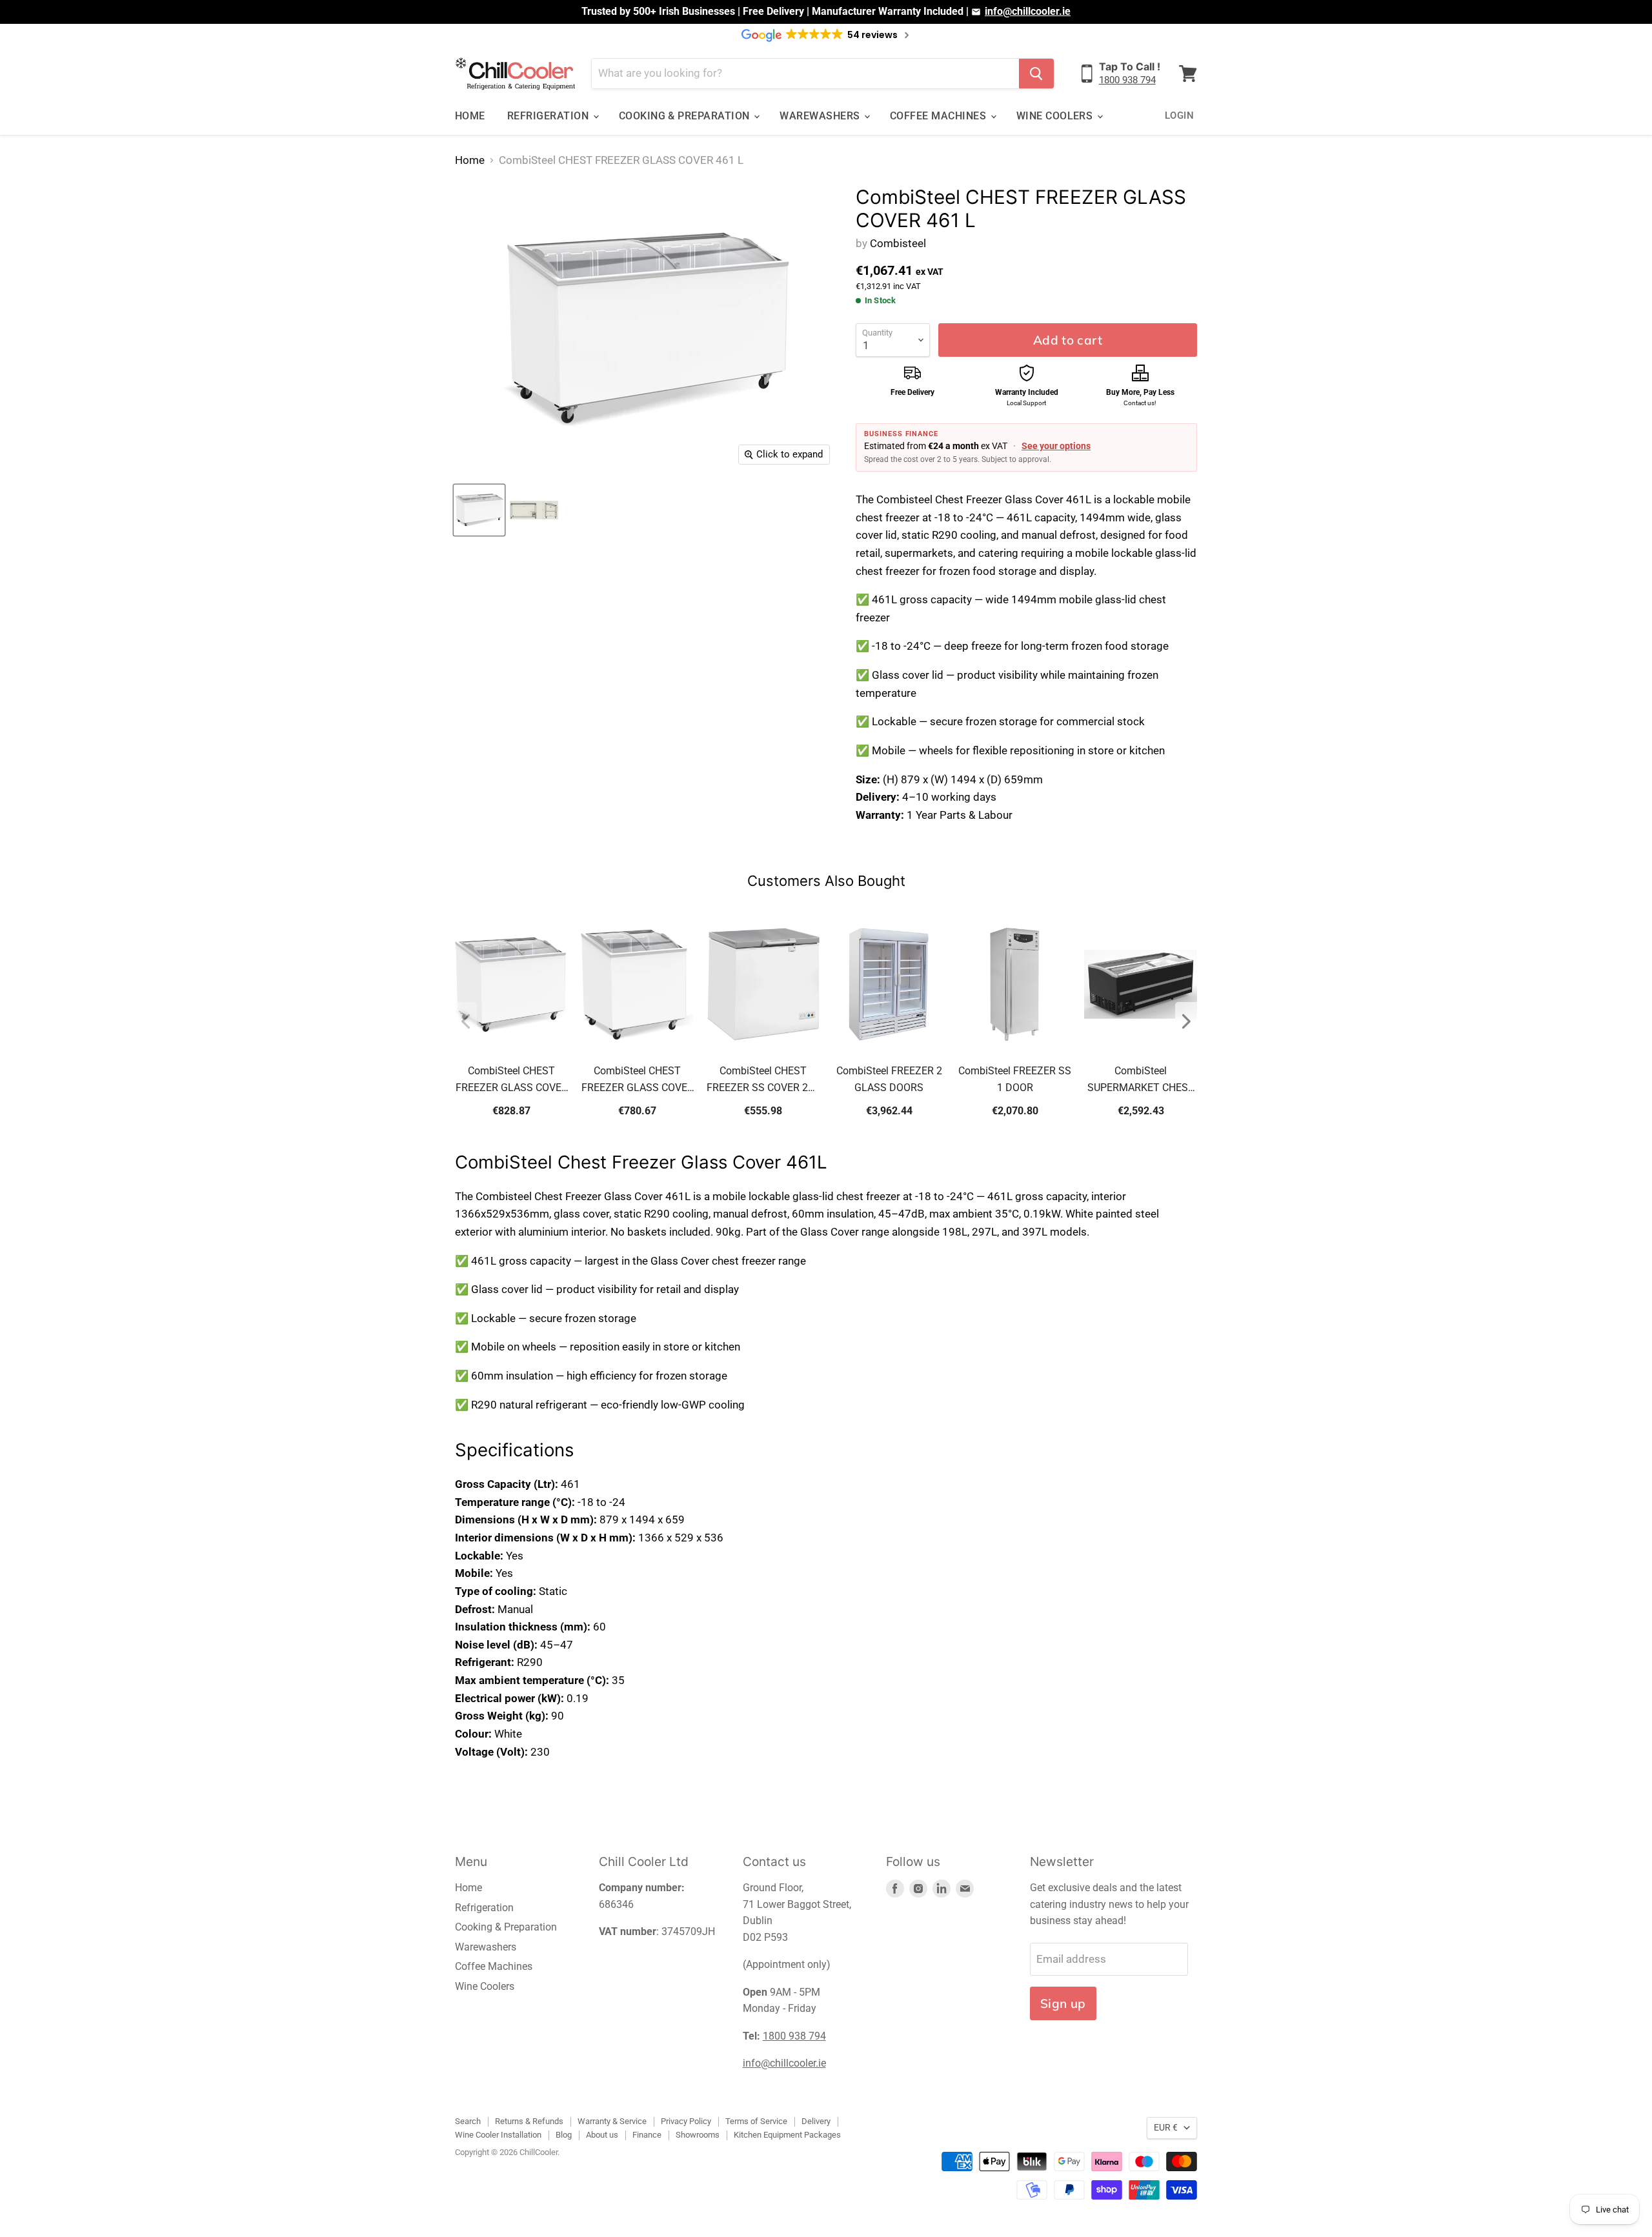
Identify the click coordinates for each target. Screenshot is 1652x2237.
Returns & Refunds (529, 2121)
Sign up (1063, 2003)
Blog (564, 2135)
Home (470, 116)
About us (602, 2135)
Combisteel (898, 243)
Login (1179, 115)
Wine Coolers (1056, 116)
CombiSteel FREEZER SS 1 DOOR (1015, 1079)
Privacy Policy (686, 2121)
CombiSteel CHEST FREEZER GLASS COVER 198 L (638, 1080)
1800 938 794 (1127, 80)
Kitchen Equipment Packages (787, 2135)
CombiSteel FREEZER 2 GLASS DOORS (889, 1079)
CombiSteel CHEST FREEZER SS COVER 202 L (763, 1080)
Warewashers (821, 116)
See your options (1056, 446)
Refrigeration (549, 116)
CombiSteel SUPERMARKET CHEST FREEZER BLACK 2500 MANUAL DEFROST (1141, 1080)
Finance (647, 2135)
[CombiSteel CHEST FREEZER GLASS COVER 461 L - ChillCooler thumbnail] (479, 510)
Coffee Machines (940, 116)
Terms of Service (756, 2121)
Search (468, 2121)
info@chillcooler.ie (1028, 11)
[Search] (1036, 74)
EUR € (1166, 2127)
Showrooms (698, 2135)
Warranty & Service (612, 2121)
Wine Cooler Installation (498, 2135)
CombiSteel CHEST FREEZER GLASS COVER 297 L (512, 1080)
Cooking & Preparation (686, 116)
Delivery (816, 2121)
